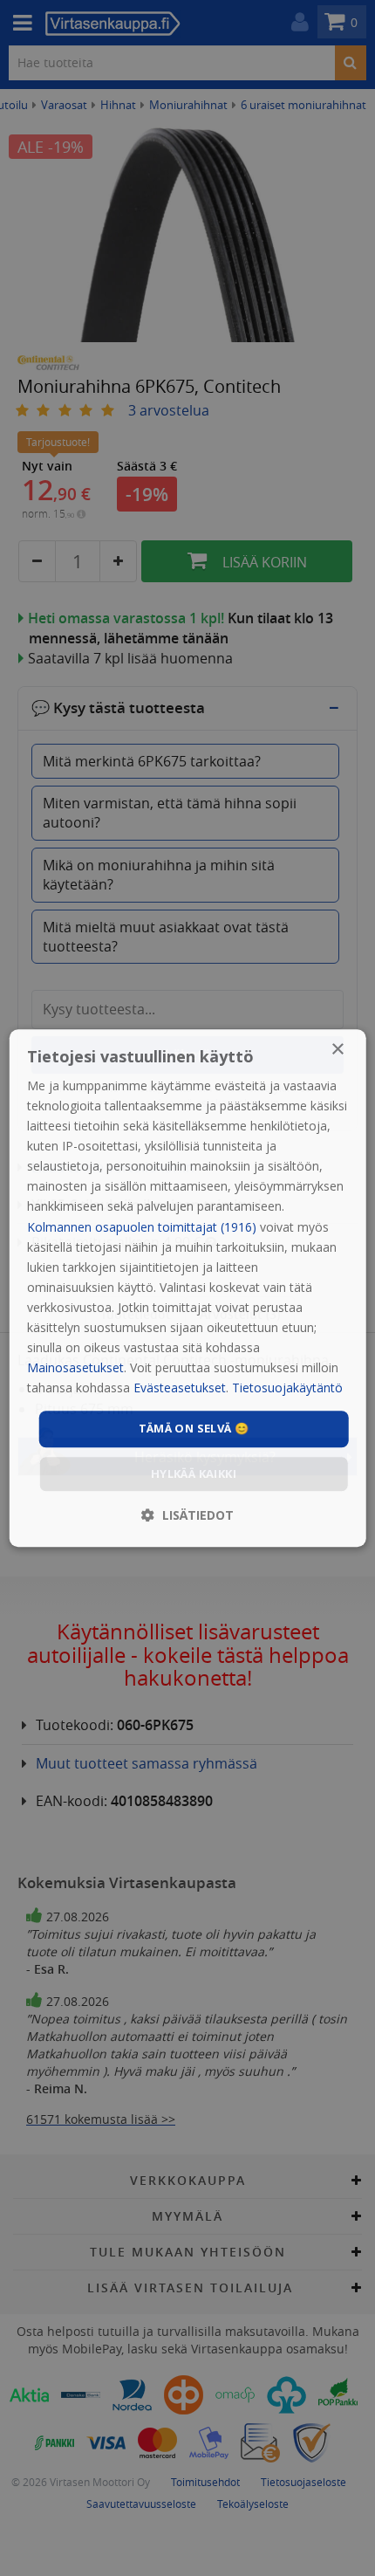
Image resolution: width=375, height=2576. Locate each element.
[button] (187, 1515)
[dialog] (188, 1288)
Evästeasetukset (180, 1388)
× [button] (337, 1050)
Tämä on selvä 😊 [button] (194, 1429)
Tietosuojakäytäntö (287, 1388)
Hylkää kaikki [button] (194, 1473)
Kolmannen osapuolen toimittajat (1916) (142, 1227)
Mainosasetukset (75, 1367)
